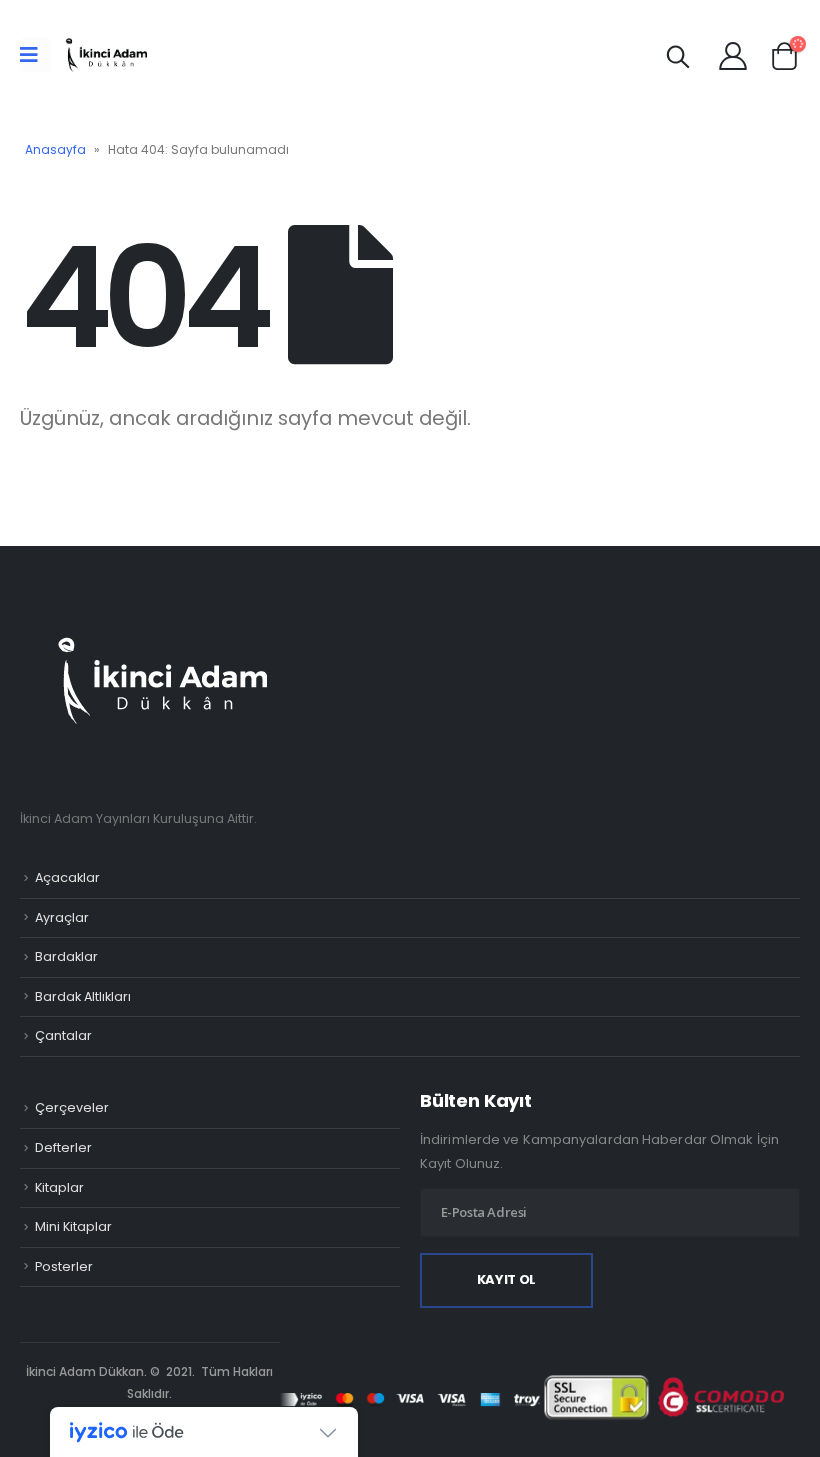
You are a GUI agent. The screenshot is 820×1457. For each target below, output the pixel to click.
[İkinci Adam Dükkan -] (106, 55)
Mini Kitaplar (73, 1226)
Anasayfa (55, 149)
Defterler (63, 1147)
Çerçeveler (72, 1107)
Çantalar (63, 1035)
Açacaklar (67, 877)
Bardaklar (66, 956)
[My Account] (733, 55)
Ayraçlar (62, 917)
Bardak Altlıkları (83, 996)
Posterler (64, 1266)
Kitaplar (59, 1187)
